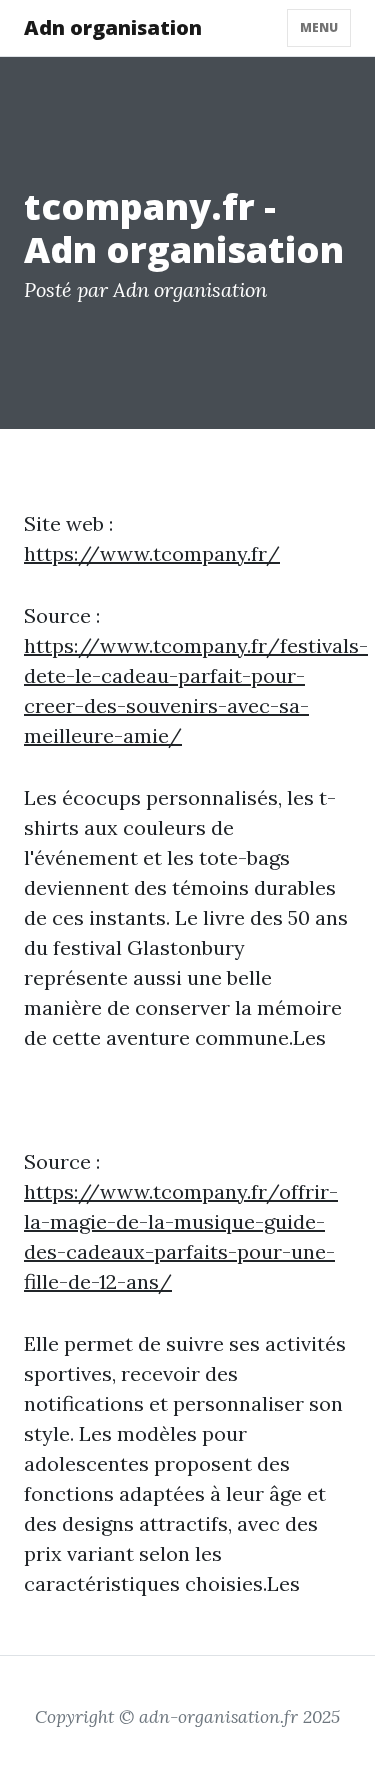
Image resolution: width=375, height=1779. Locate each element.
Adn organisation (113, 27)
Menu (319, 27)
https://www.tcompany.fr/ (152, 553)
